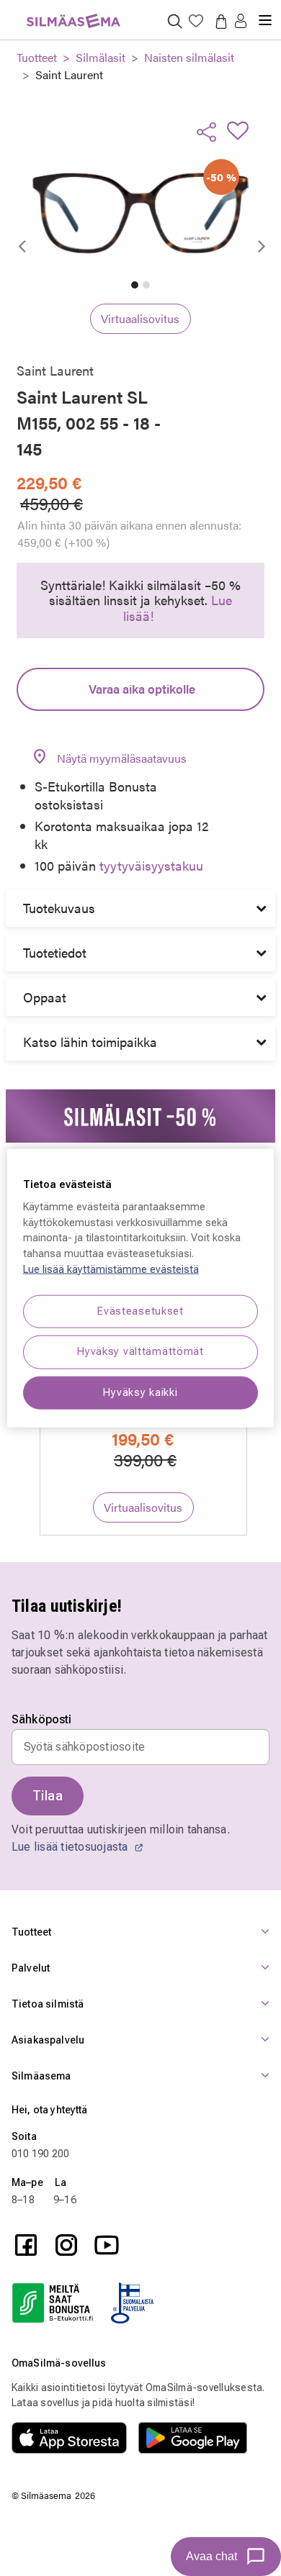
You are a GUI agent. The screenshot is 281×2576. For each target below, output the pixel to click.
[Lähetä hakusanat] (175, 21)
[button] (241, 22)
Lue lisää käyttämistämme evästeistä (111, 1269)
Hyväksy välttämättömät (140, 1352)
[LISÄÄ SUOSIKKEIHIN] (242, 130)
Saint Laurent (69, 74)
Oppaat (45, 997)
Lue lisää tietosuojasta (71, 1847)
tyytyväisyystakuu (151, 865)
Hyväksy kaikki (140, 1392)
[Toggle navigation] (265, 14)
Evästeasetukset (140, 1311)
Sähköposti (42, 1720)
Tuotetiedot (55, 952)
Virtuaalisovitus (140, 318)
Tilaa (48, 1796)
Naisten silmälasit (189, 57)
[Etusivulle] (73, 13)
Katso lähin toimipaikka (90, 1042)
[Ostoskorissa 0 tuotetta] (218, 21)
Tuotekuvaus (59, 908)
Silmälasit (101, 57)
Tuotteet (37, 57)
